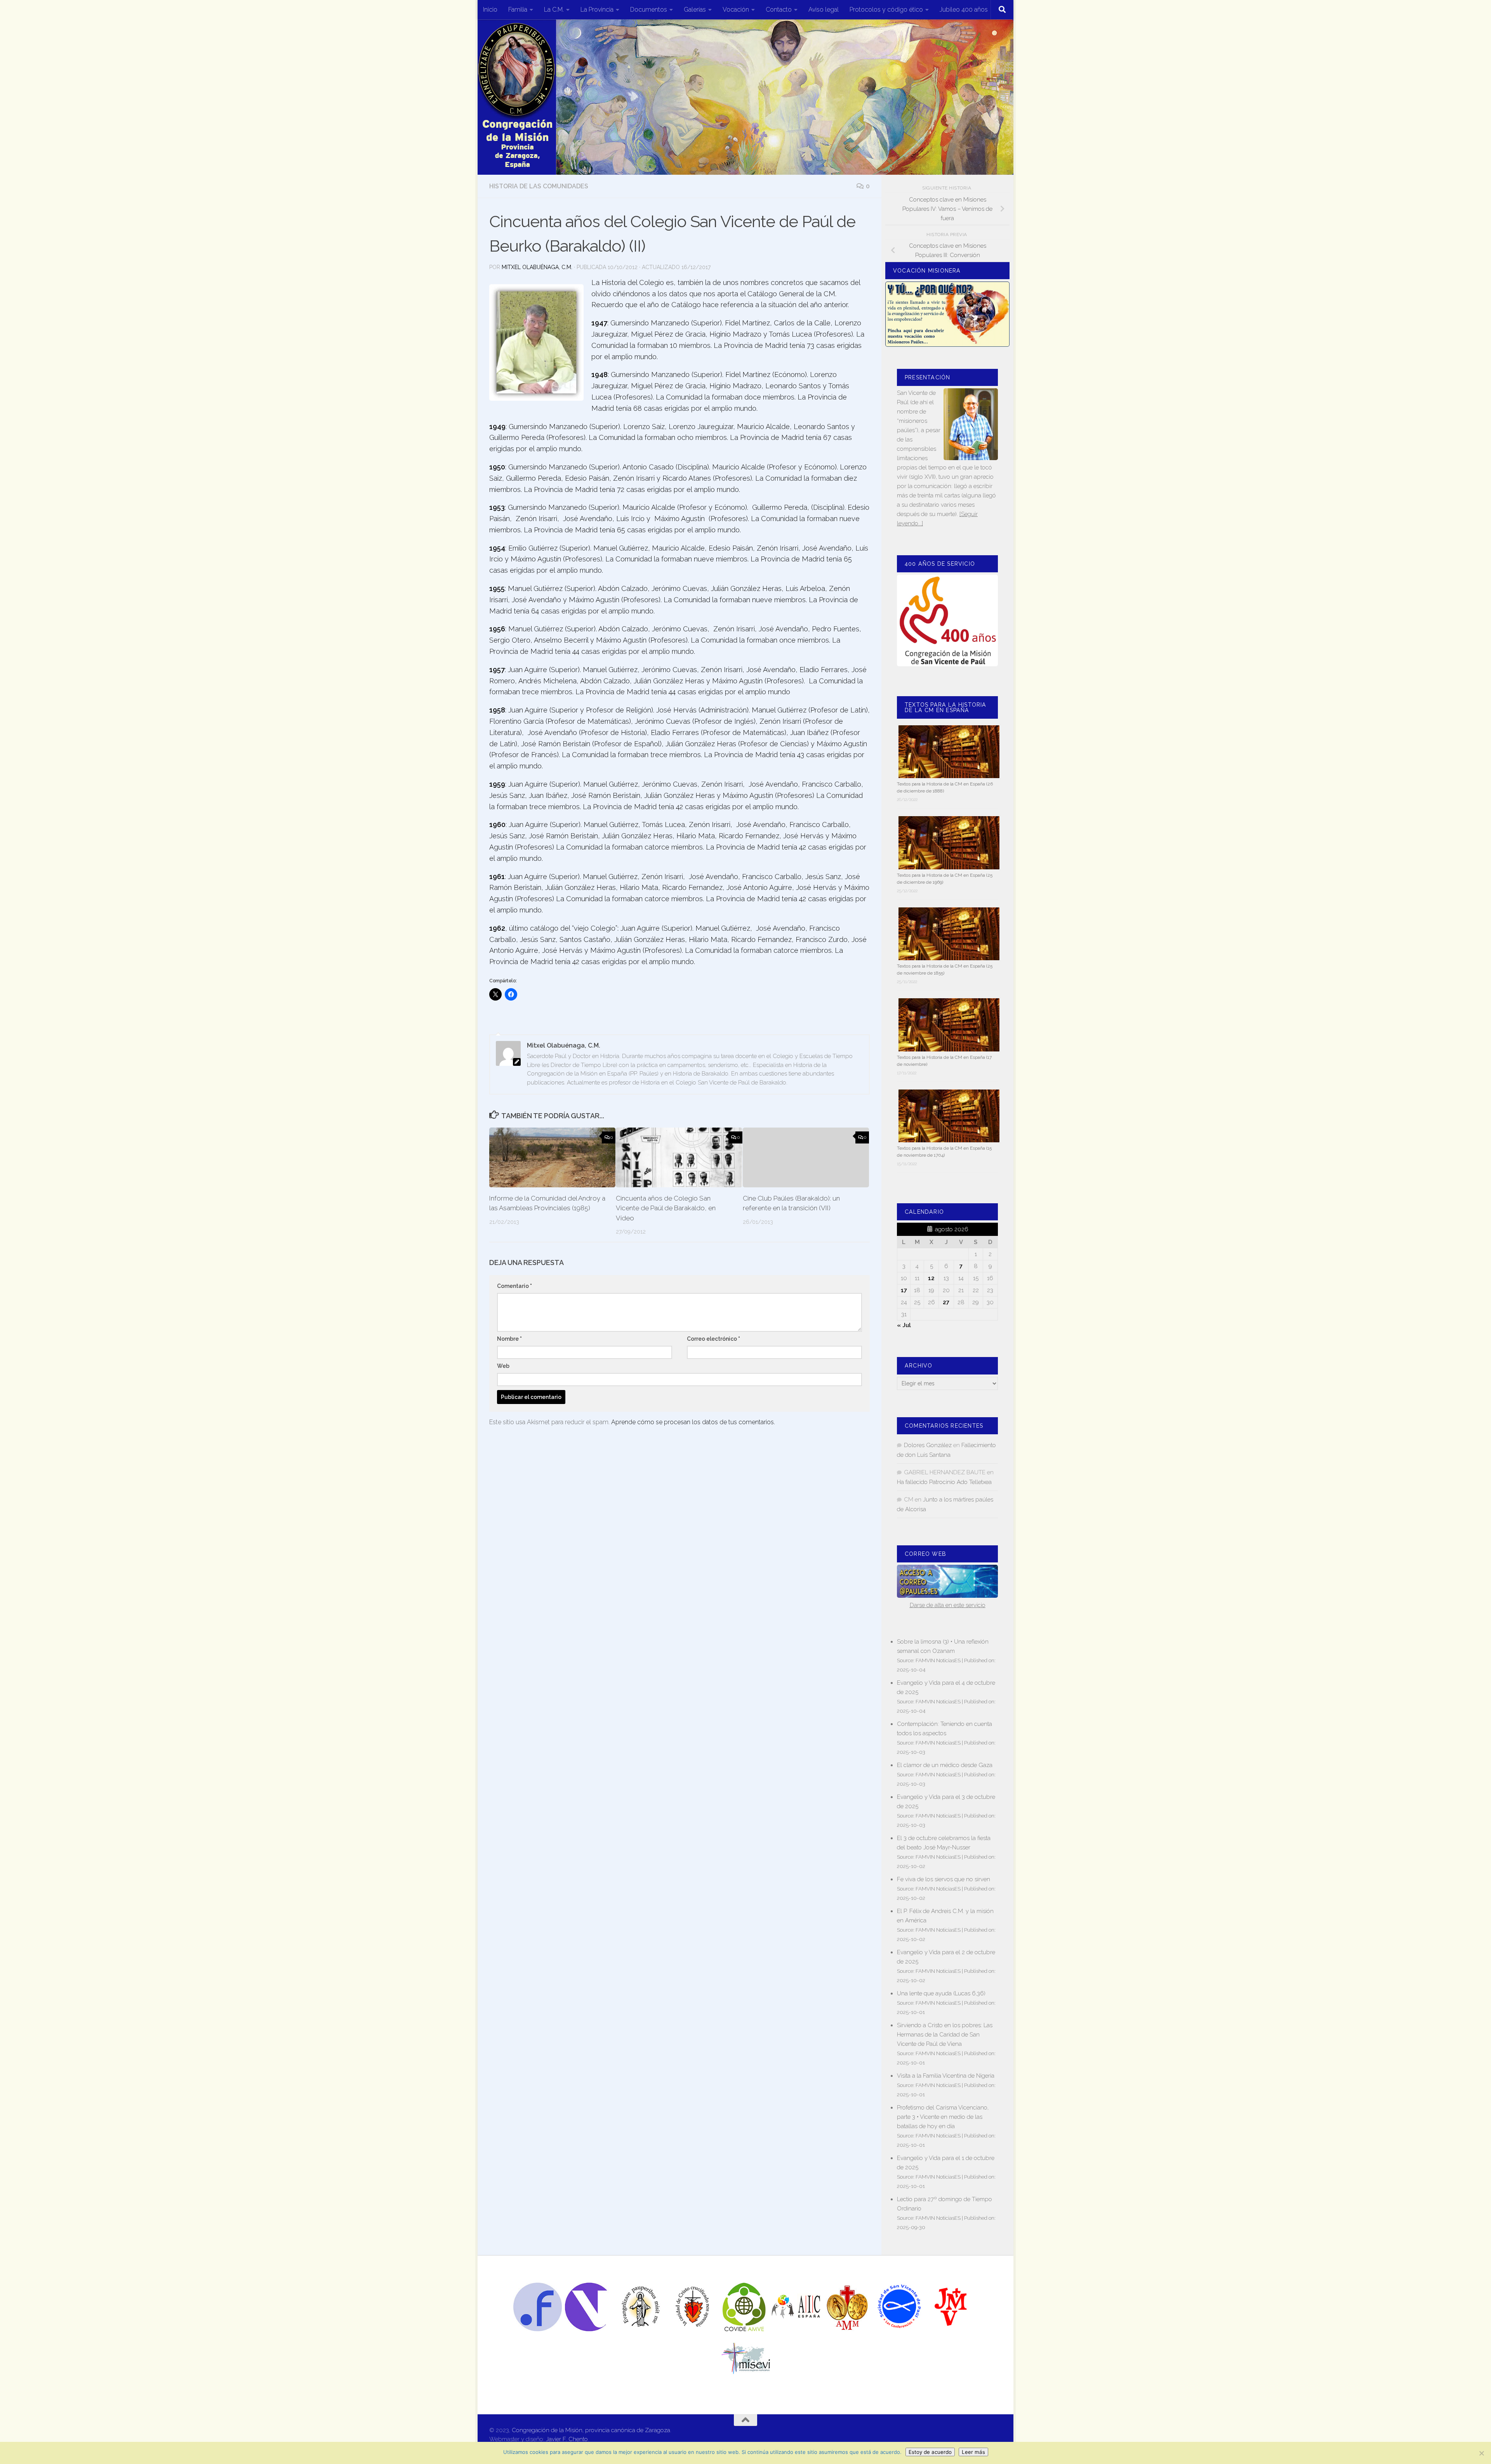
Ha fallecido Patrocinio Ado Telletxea (944, 1482)
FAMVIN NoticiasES (938, 1660)
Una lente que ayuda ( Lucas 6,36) (941, 1993)
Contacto (779, 10)
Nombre (509, 1339)
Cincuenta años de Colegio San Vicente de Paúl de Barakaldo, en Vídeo (666, 1208)
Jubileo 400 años (964, 10)
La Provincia (597, 10)
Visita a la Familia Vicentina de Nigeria (946, 2076)
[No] (1481, 2453)
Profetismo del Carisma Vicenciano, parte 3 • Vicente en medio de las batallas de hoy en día (943, 2117)
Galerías (695, 10)
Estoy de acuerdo (930, 2452)
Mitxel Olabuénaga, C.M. (537, 267)
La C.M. (554, 10)
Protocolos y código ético (886, 10)
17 (904, 1290)
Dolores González (928, 1445)
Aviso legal (824, 10)
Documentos (649, 10)
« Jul (904, 1325)
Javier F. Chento (567, 2439)
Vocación (736, 10)
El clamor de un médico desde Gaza (945, 1765)
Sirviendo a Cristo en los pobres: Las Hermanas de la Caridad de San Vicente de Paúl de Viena (945, 2035)
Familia (518, 10)
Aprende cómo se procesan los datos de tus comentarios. (693, 1422)
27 (946, 1302)
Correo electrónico (713, 1339)
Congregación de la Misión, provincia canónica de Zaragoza (591, 2430)
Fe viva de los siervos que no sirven (944, 1879)
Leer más (973, 2452)
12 (931, 1278)
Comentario (514, 1286)
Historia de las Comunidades (539, 186)
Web (503, 1366)
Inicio (490, 10)
